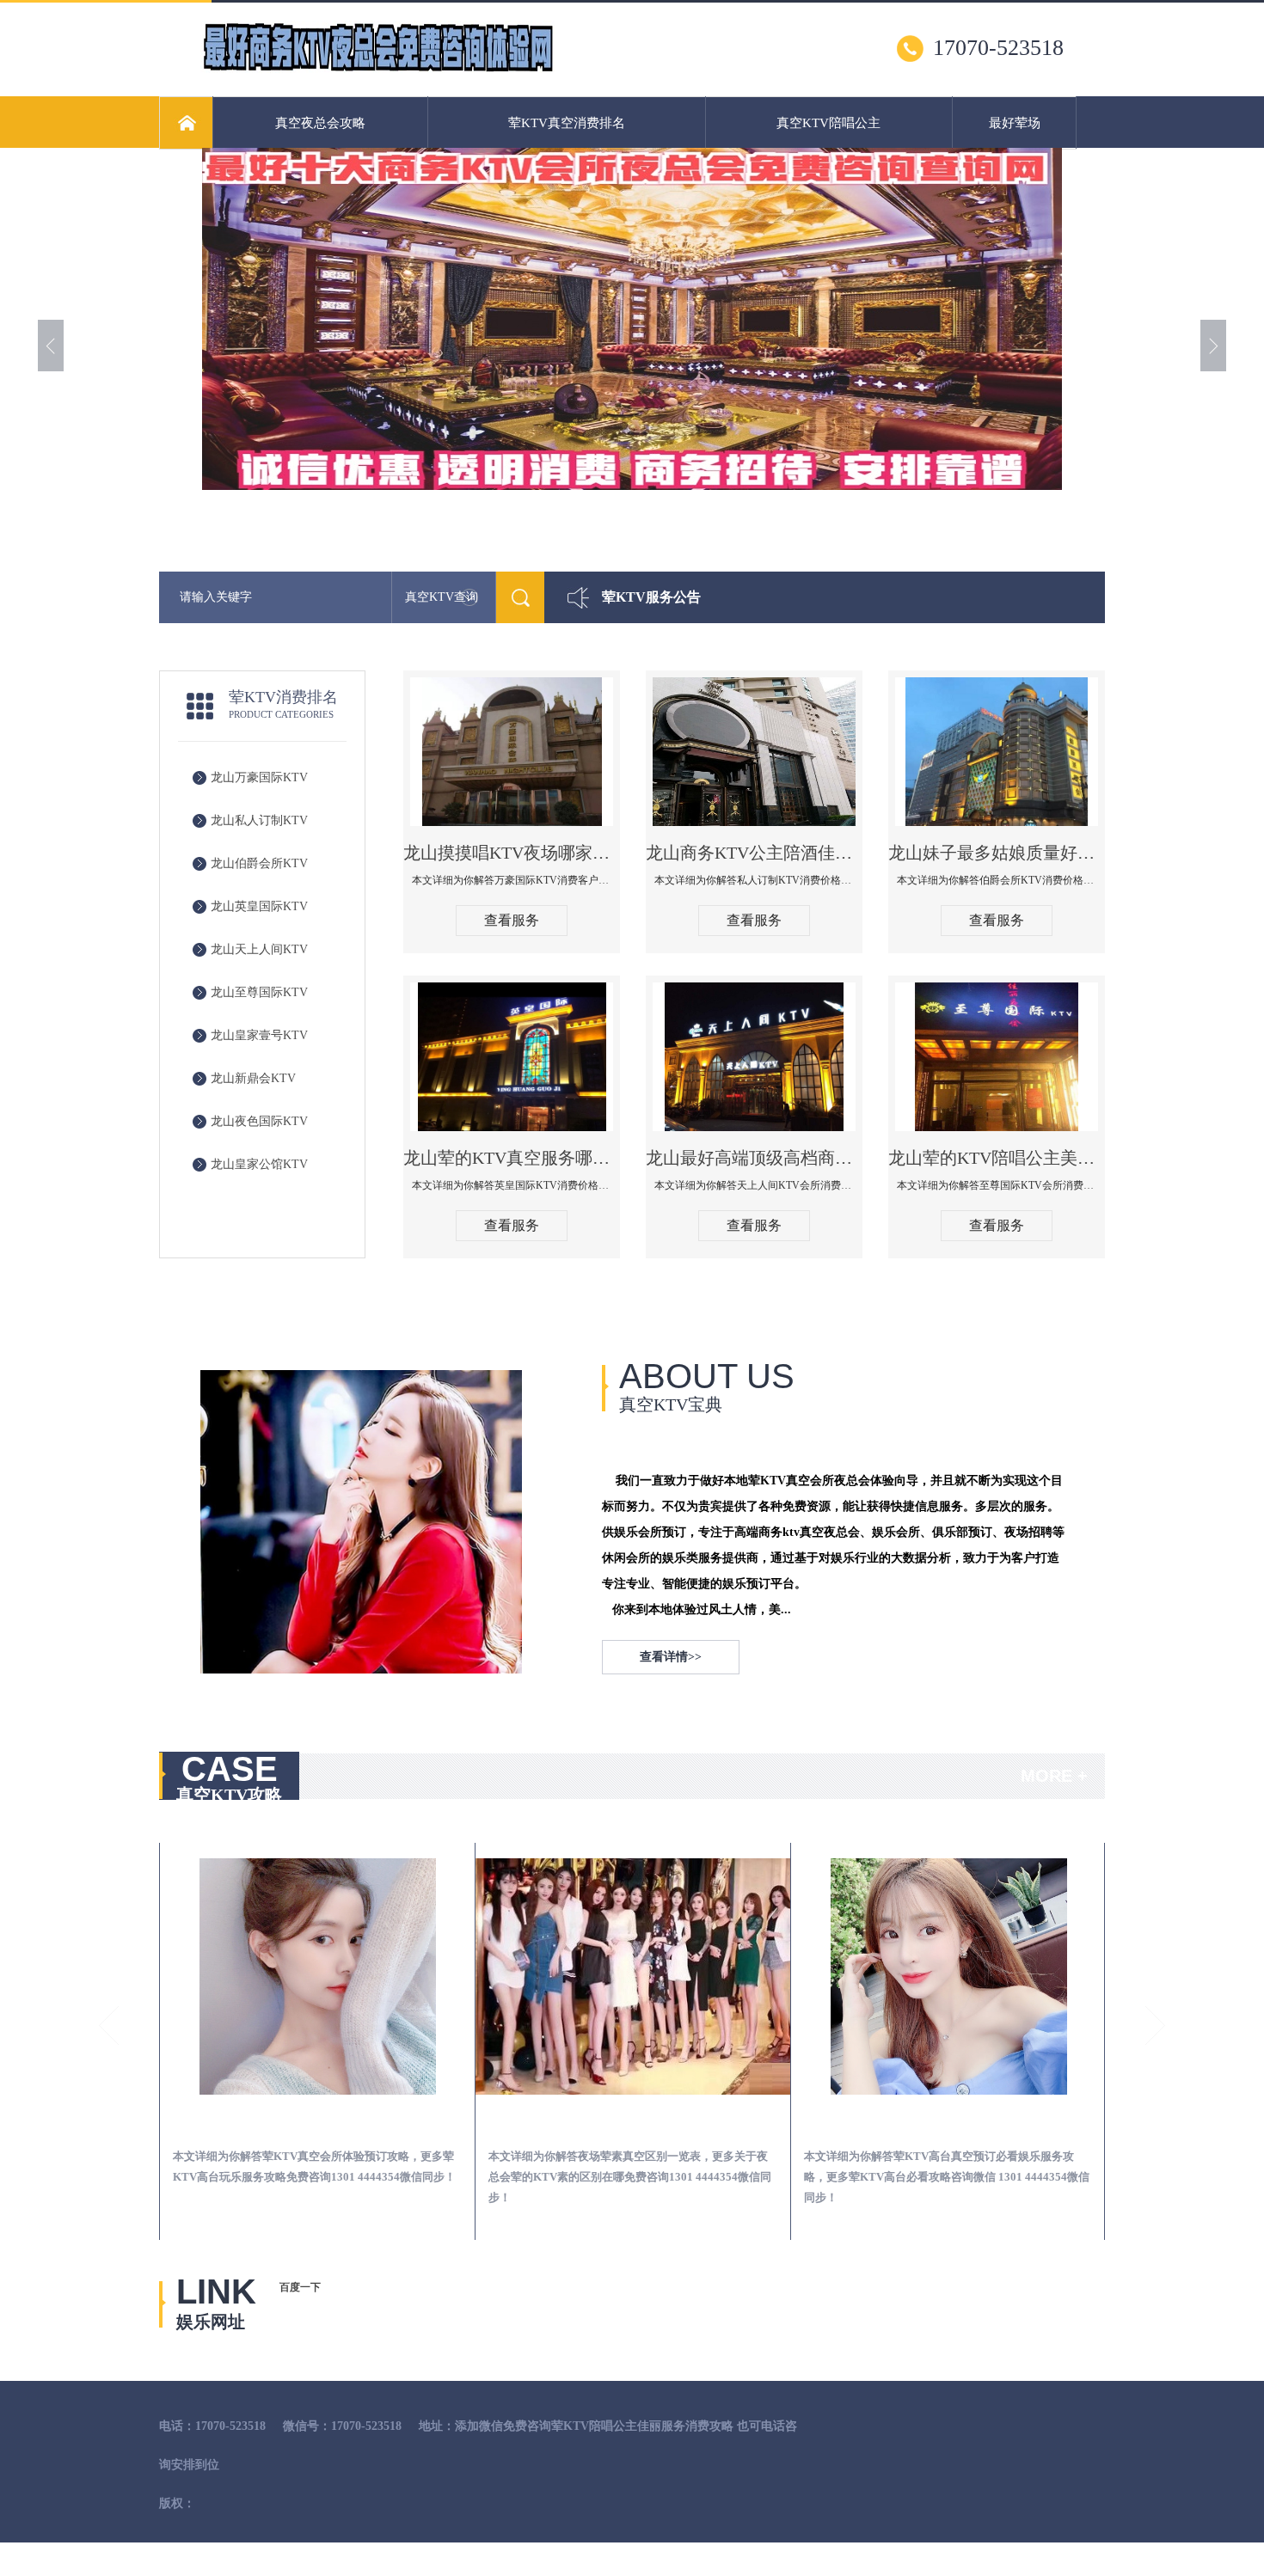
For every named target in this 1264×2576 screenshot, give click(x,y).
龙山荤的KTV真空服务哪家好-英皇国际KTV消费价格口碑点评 (512, 1158)
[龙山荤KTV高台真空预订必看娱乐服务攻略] (751, 1976)
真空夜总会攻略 (320, 123)
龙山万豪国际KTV (259, 777)
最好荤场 (1015, 123)
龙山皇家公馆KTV (259, 1164)
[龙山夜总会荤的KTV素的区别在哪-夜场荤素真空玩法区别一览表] (435, 1976)
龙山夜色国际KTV (259, 1121)
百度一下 (300, 2287)
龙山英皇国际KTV (259, 906)
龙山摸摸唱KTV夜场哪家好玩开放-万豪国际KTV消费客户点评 (512, 853)
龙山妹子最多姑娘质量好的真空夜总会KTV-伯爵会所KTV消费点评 (997, 853)
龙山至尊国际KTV (259, 992)
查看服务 (512, 920)
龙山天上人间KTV (259, 949)
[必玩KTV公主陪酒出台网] (377, 70)
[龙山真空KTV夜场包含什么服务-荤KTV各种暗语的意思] (1066, 1976)
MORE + (1054, 1776)
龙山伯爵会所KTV (259, 863)
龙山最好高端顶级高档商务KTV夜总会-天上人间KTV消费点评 (754, 1158)
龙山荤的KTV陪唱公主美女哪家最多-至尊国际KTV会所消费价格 (997, 1158)
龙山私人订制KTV (259, 820)
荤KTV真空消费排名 (567, 123)
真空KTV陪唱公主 (828, 123)
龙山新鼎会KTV (253, 1078)
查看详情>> (671, 1657)
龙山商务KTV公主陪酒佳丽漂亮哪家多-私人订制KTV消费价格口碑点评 (754, 853)
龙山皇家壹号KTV (259, 1035)
